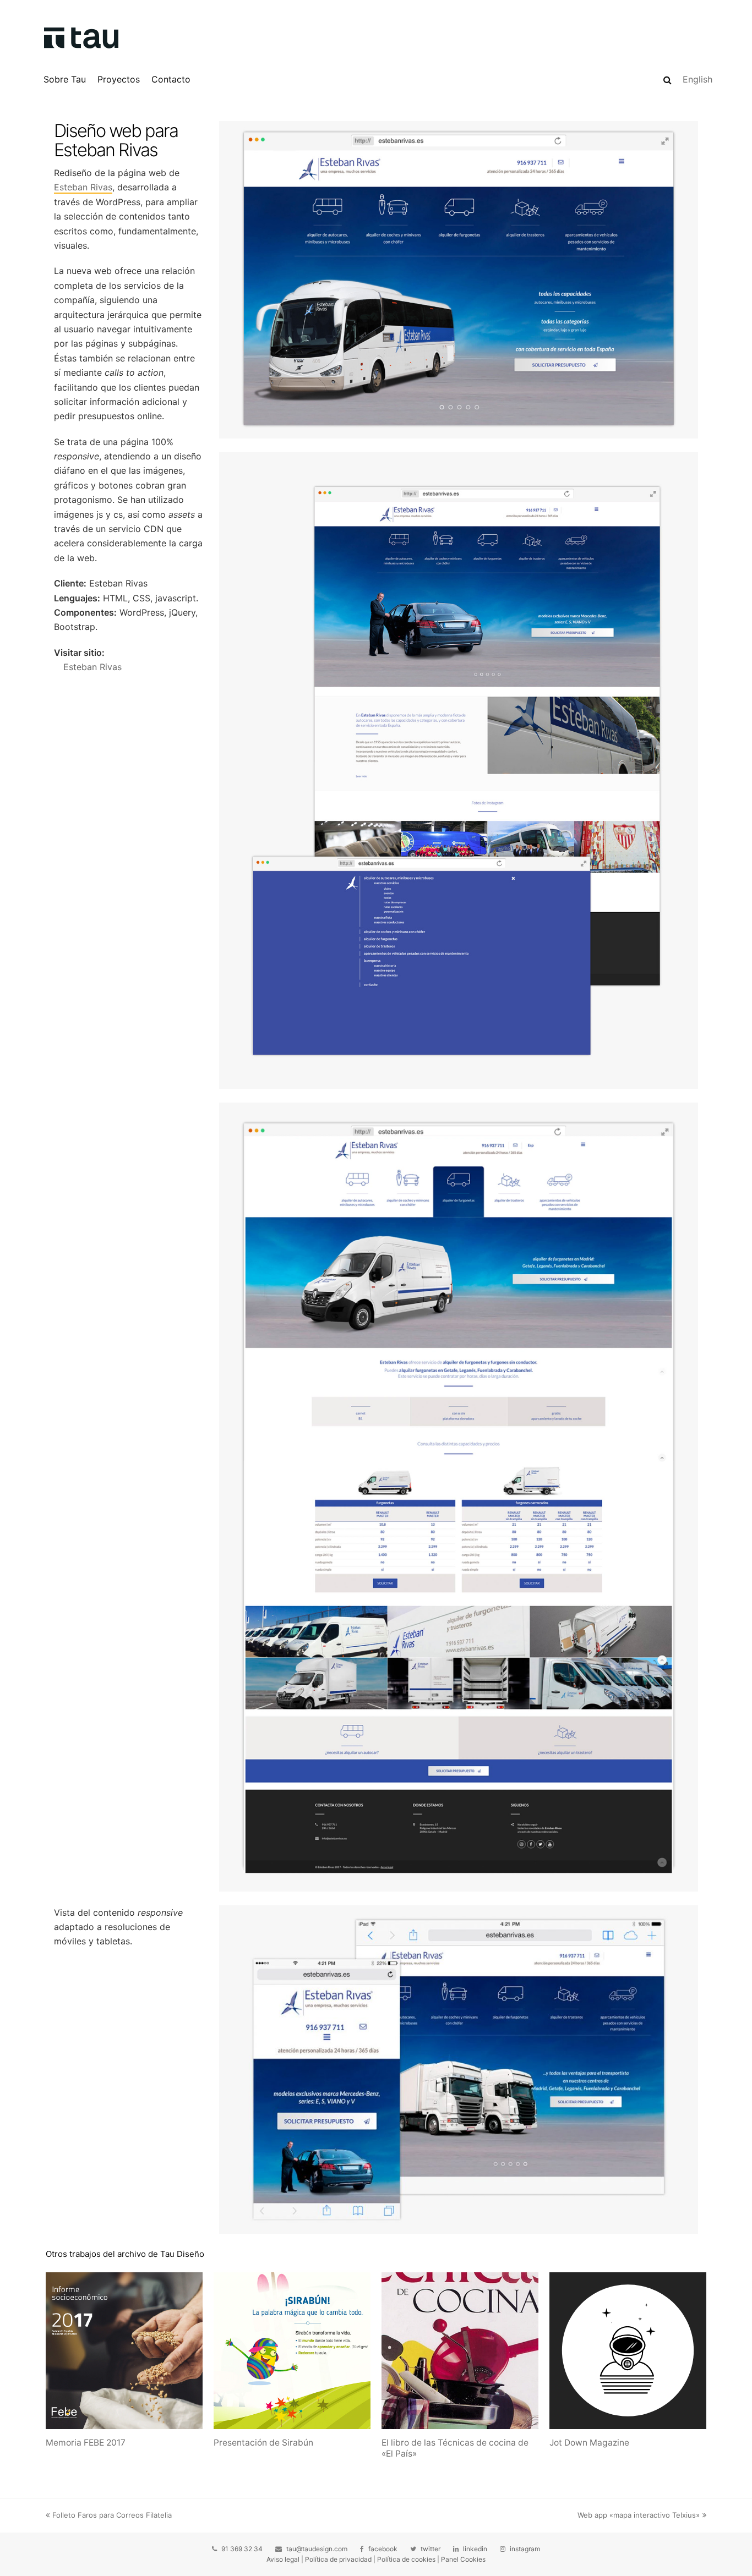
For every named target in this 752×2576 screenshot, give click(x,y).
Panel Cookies (463, 2559)
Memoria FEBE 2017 (86, 2443)
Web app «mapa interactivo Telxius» (639, 2515)
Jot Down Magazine (589, 2443)
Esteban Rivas (83, 187)
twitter (431, 2549)
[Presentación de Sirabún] (292, 2351)
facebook (383, 2549)
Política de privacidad (338, 2559)
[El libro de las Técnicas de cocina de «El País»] (460, 2351)
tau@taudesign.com (317, 2549)
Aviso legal (283, 2559)
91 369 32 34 (242, 2549)
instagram (525, 2549)
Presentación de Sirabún (263, 2443)
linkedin (475, 2549)
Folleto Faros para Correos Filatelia (112, 2515)
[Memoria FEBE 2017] (124, 2351)
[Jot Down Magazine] (628, 2351)
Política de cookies (406, 2559)
